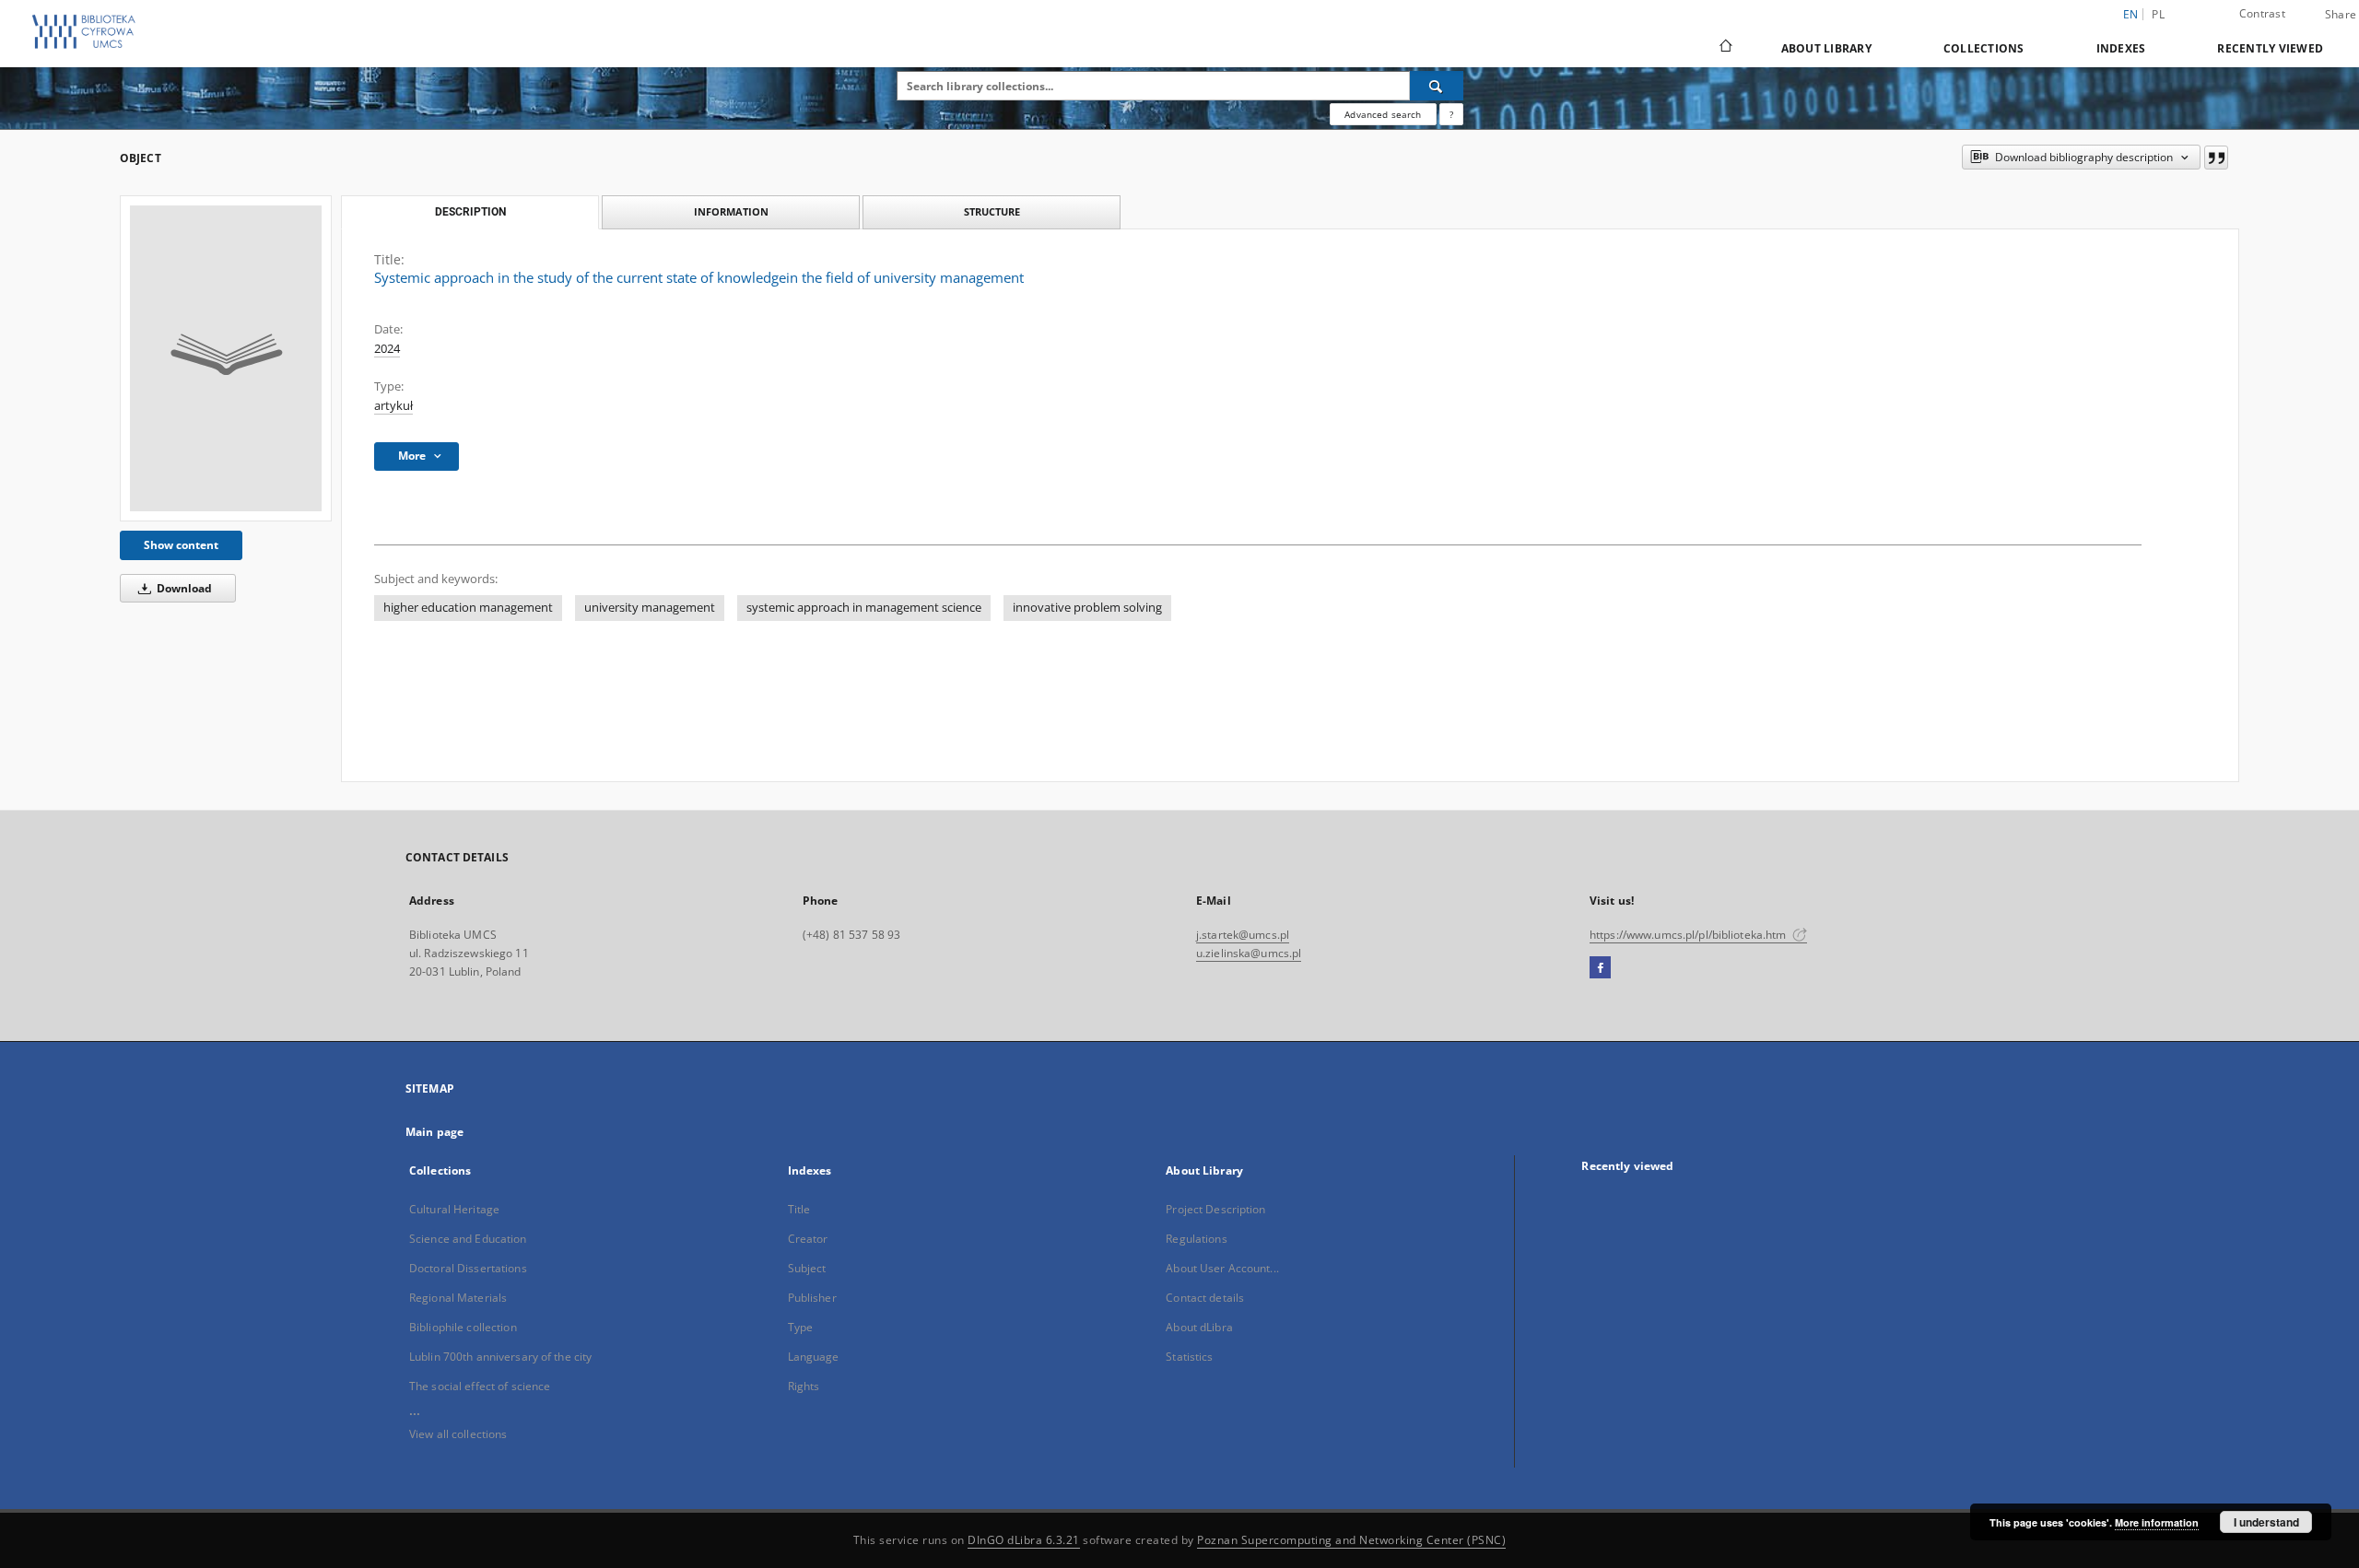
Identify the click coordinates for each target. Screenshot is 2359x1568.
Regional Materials (458, 1298)
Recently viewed (2270, 48)
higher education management (468, 608)
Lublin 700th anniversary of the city (500, 1357)
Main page (434, 1132)
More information (2157, 1522)
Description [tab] (470, 212)
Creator (808, 1239)
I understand (2266, 1522)
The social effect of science (480, 1386)
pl (2158, 14)
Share (2341, 15)
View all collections (458, 1434)
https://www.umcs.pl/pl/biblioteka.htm (1690, 935)
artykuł (393, 406)
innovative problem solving (1087, 608)
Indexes (2121, 48)
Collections (1984, 48)
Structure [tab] (992, 211)
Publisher (812, 1298)
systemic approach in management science (864, 608)
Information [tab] (731, 211)
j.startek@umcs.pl (1243, 935)
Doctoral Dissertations (468, 1268)
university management (650, 608)
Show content (181, 545)
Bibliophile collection (463, 1327)
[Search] (1437, 86)
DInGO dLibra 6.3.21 (1024, 1540)
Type (800, 1327)
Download (183, 588)
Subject (807, 1268)
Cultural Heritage (454, 1209)
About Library (1826, 48)
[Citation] (2216, 158)
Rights (804, 1386)
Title (799, 1209)
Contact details (1205, 1298)
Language (814, 1357)
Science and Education (468, 1239)
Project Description (1215, 1209)
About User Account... (1222, 1268)
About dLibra (1199, 1327)
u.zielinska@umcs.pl (1249, 953)
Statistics (1189, 1357)
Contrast (2262, 13)
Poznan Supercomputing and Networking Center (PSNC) (1351, 1540)
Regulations (1196, 1239)
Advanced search (1383, 114)
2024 (387, 349)
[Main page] (1725, 48)
